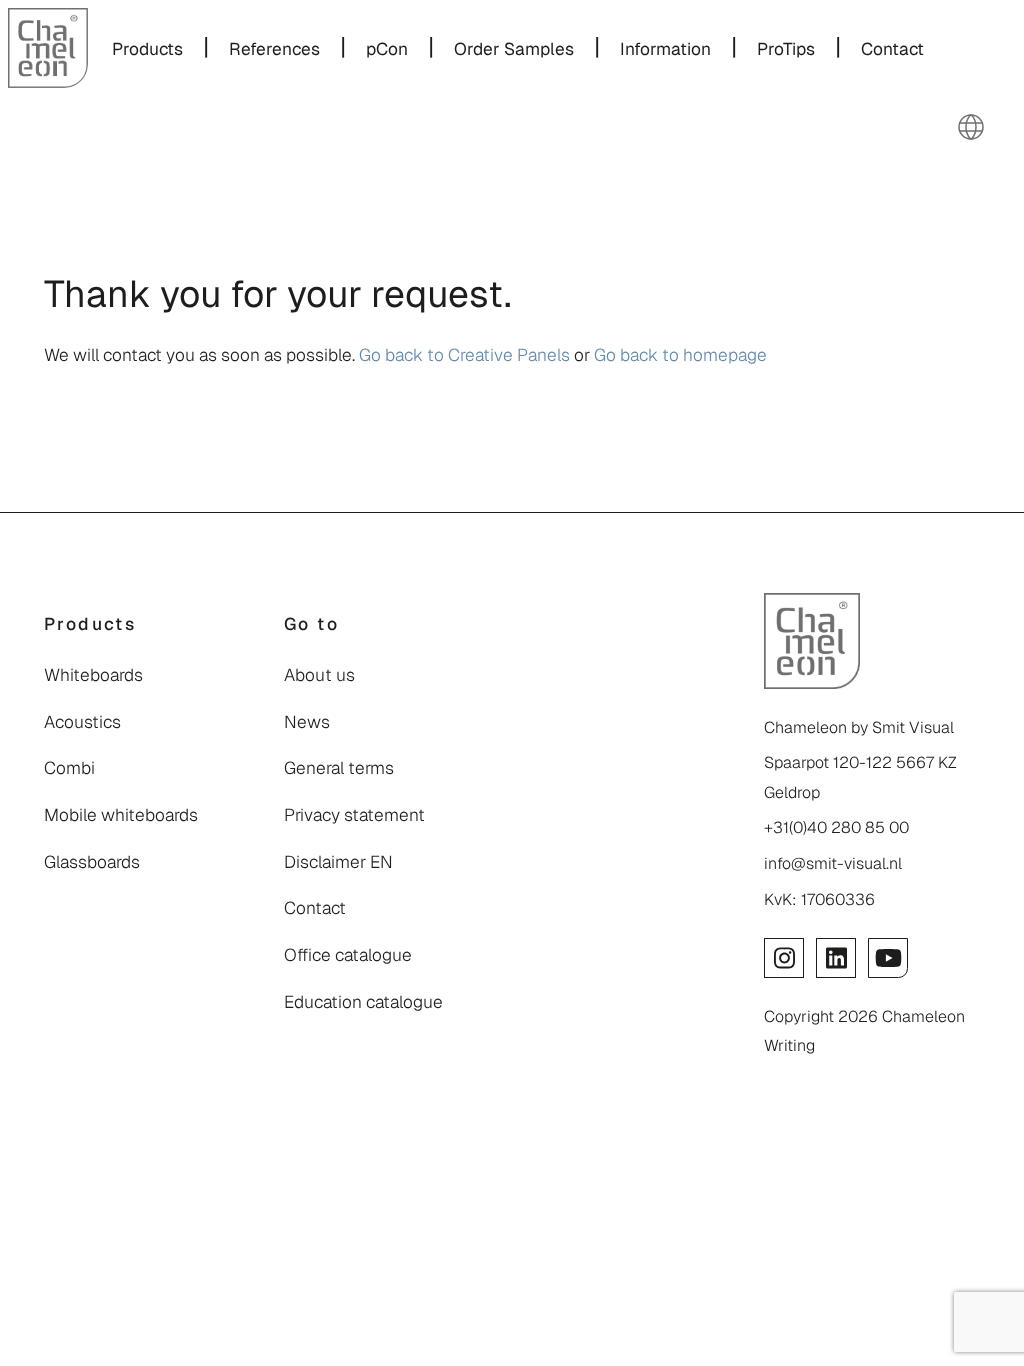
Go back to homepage (680, 355)
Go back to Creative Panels (464, 355)
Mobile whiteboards (121, 815)
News (307, 722)
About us (319, 675)
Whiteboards (93, 675)
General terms (339, 768)
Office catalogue (348, 955)
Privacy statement (354, 815)
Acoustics (82, 722)
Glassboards (92, 862)
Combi (69, 768)
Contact (315, 908)
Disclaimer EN (338, 862)
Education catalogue (363, 1002)
